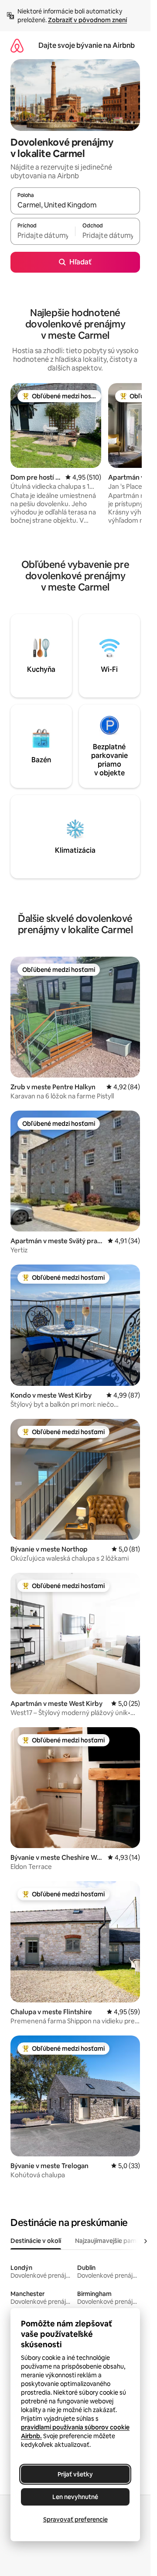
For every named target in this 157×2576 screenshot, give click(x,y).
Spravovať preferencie (75, 2519)
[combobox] (75, 205)
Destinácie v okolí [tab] (36, 2241)
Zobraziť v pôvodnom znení (87, 20)
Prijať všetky (75, 2474)
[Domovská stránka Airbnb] (17, 45)
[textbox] (43, 235)
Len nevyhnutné (75, 2497)
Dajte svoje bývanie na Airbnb (87, 45)
